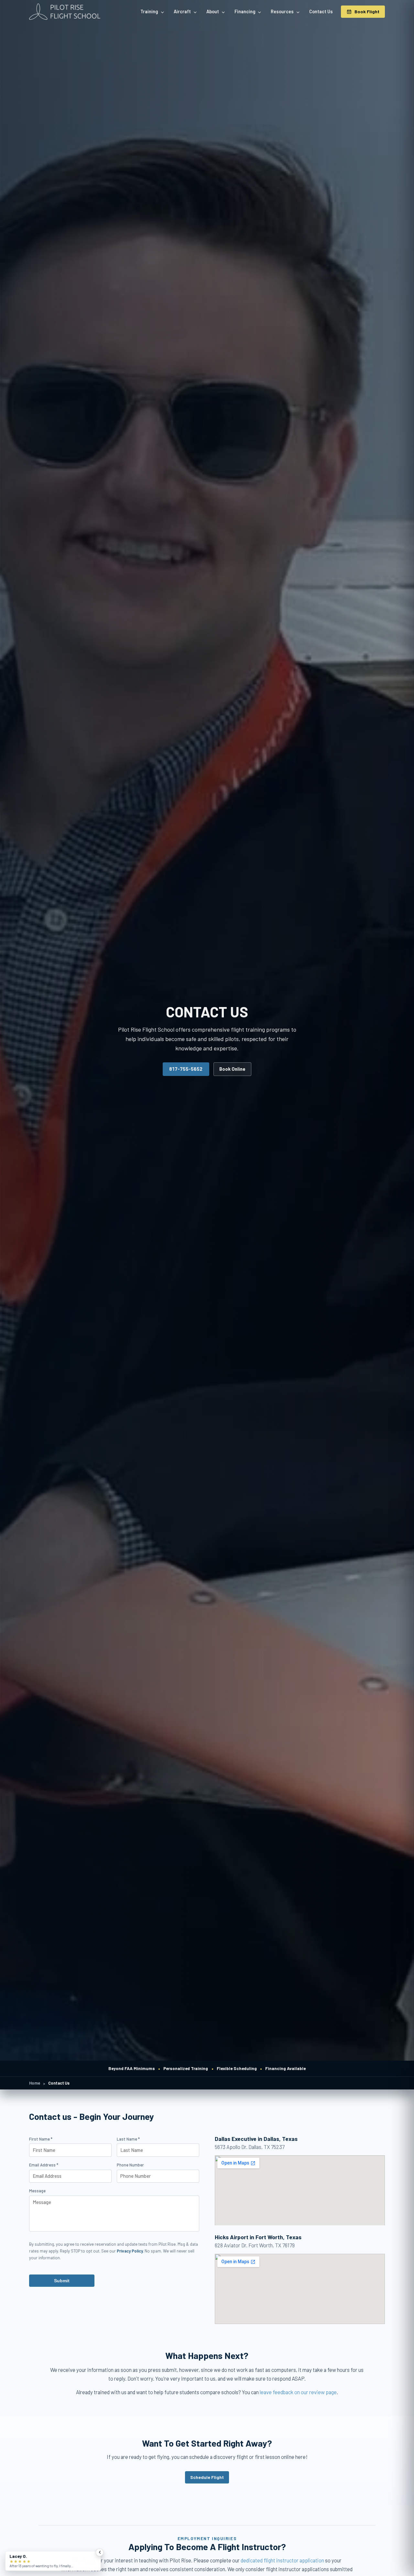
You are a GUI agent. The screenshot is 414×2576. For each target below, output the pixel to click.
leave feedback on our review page (298, 2392)
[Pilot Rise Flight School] (65, 12)
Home (35, 2083)
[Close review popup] (100, 2552)
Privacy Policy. (130, 2251)
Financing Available (285, 2068)
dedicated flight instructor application (282, 2560)
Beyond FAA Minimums (132, 2068)
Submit (62, 2281)
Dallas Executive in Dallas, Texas (256, 2139)
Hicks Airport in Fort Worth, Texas (258, 2237)
